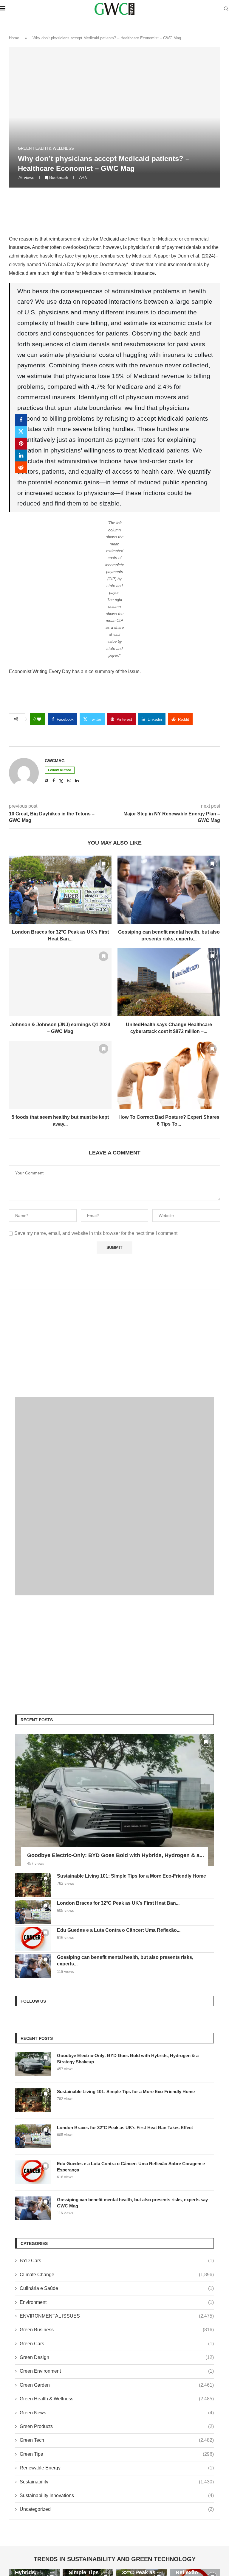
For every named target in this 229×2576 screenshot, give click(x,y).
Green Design (117, 2357)
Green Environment (117, 2371)
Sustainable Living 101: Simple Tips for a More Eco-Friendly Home (131, 1876)
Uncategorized (117, 2509)
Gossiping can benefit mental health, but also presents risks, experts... (125, 1961)
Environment (117, 2302)
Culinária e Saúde (117, 2288)
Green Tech (117, 2440)
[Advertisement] (114, 1338)
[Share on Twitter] (21, 432)
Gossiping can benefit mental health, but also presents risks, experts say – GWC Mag (134, 2203)
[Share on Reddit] (21, 467)
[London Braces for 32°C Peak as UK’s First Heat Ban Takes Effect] (60, 890)
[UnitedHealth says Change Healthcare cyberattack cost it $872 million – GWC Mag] (169, 982)
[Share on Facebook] (21, 420)
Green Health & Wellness (117, 2399)
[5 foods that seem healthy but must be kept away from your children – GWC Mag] (60, 1075)
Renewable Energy (117, 2468)
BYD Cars (117, 2261)
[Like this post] (39, 719)
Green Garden (117, 2385)
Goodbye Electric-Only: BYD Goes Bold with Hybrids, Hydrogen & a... (116, 1855)
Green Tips (117, 2454)
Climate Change (117, 2275)
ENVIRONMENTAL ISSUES (117, 2316)
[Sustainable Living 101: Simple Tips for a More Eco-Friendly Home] (33, 1885)
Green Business (117, 2330)
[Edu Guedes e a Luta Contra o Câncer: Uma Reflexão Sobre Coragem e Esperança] (33, 1939)
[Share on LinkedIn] (21, 455)
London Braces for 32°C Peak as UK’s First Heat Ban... (118, 1903)
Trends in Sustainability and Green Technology (115, 2559)
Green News (117, 2413)
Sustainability (117, 2482)
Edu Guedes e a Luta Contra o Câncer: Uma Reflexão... (119, 1930)
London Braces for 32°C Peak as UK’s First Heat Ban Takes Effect (125, 2128)
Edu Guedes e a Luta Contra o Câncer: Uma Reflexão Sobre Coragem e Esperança (131, 2167)
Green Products (117, 2426)
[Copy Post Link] (21, 479)
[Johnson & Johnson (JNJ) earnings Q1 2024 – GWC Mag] (60, 982)
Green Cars (117, 2344)
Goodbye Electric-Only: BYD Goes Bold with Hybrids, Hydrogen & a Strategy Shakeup (128, 2059)
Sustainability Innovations (117, 2495)
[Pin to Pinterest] (21, 444)
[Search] (226, 9)
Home (14, 38)
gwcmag (55, 761)
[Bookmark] (103, 864)
